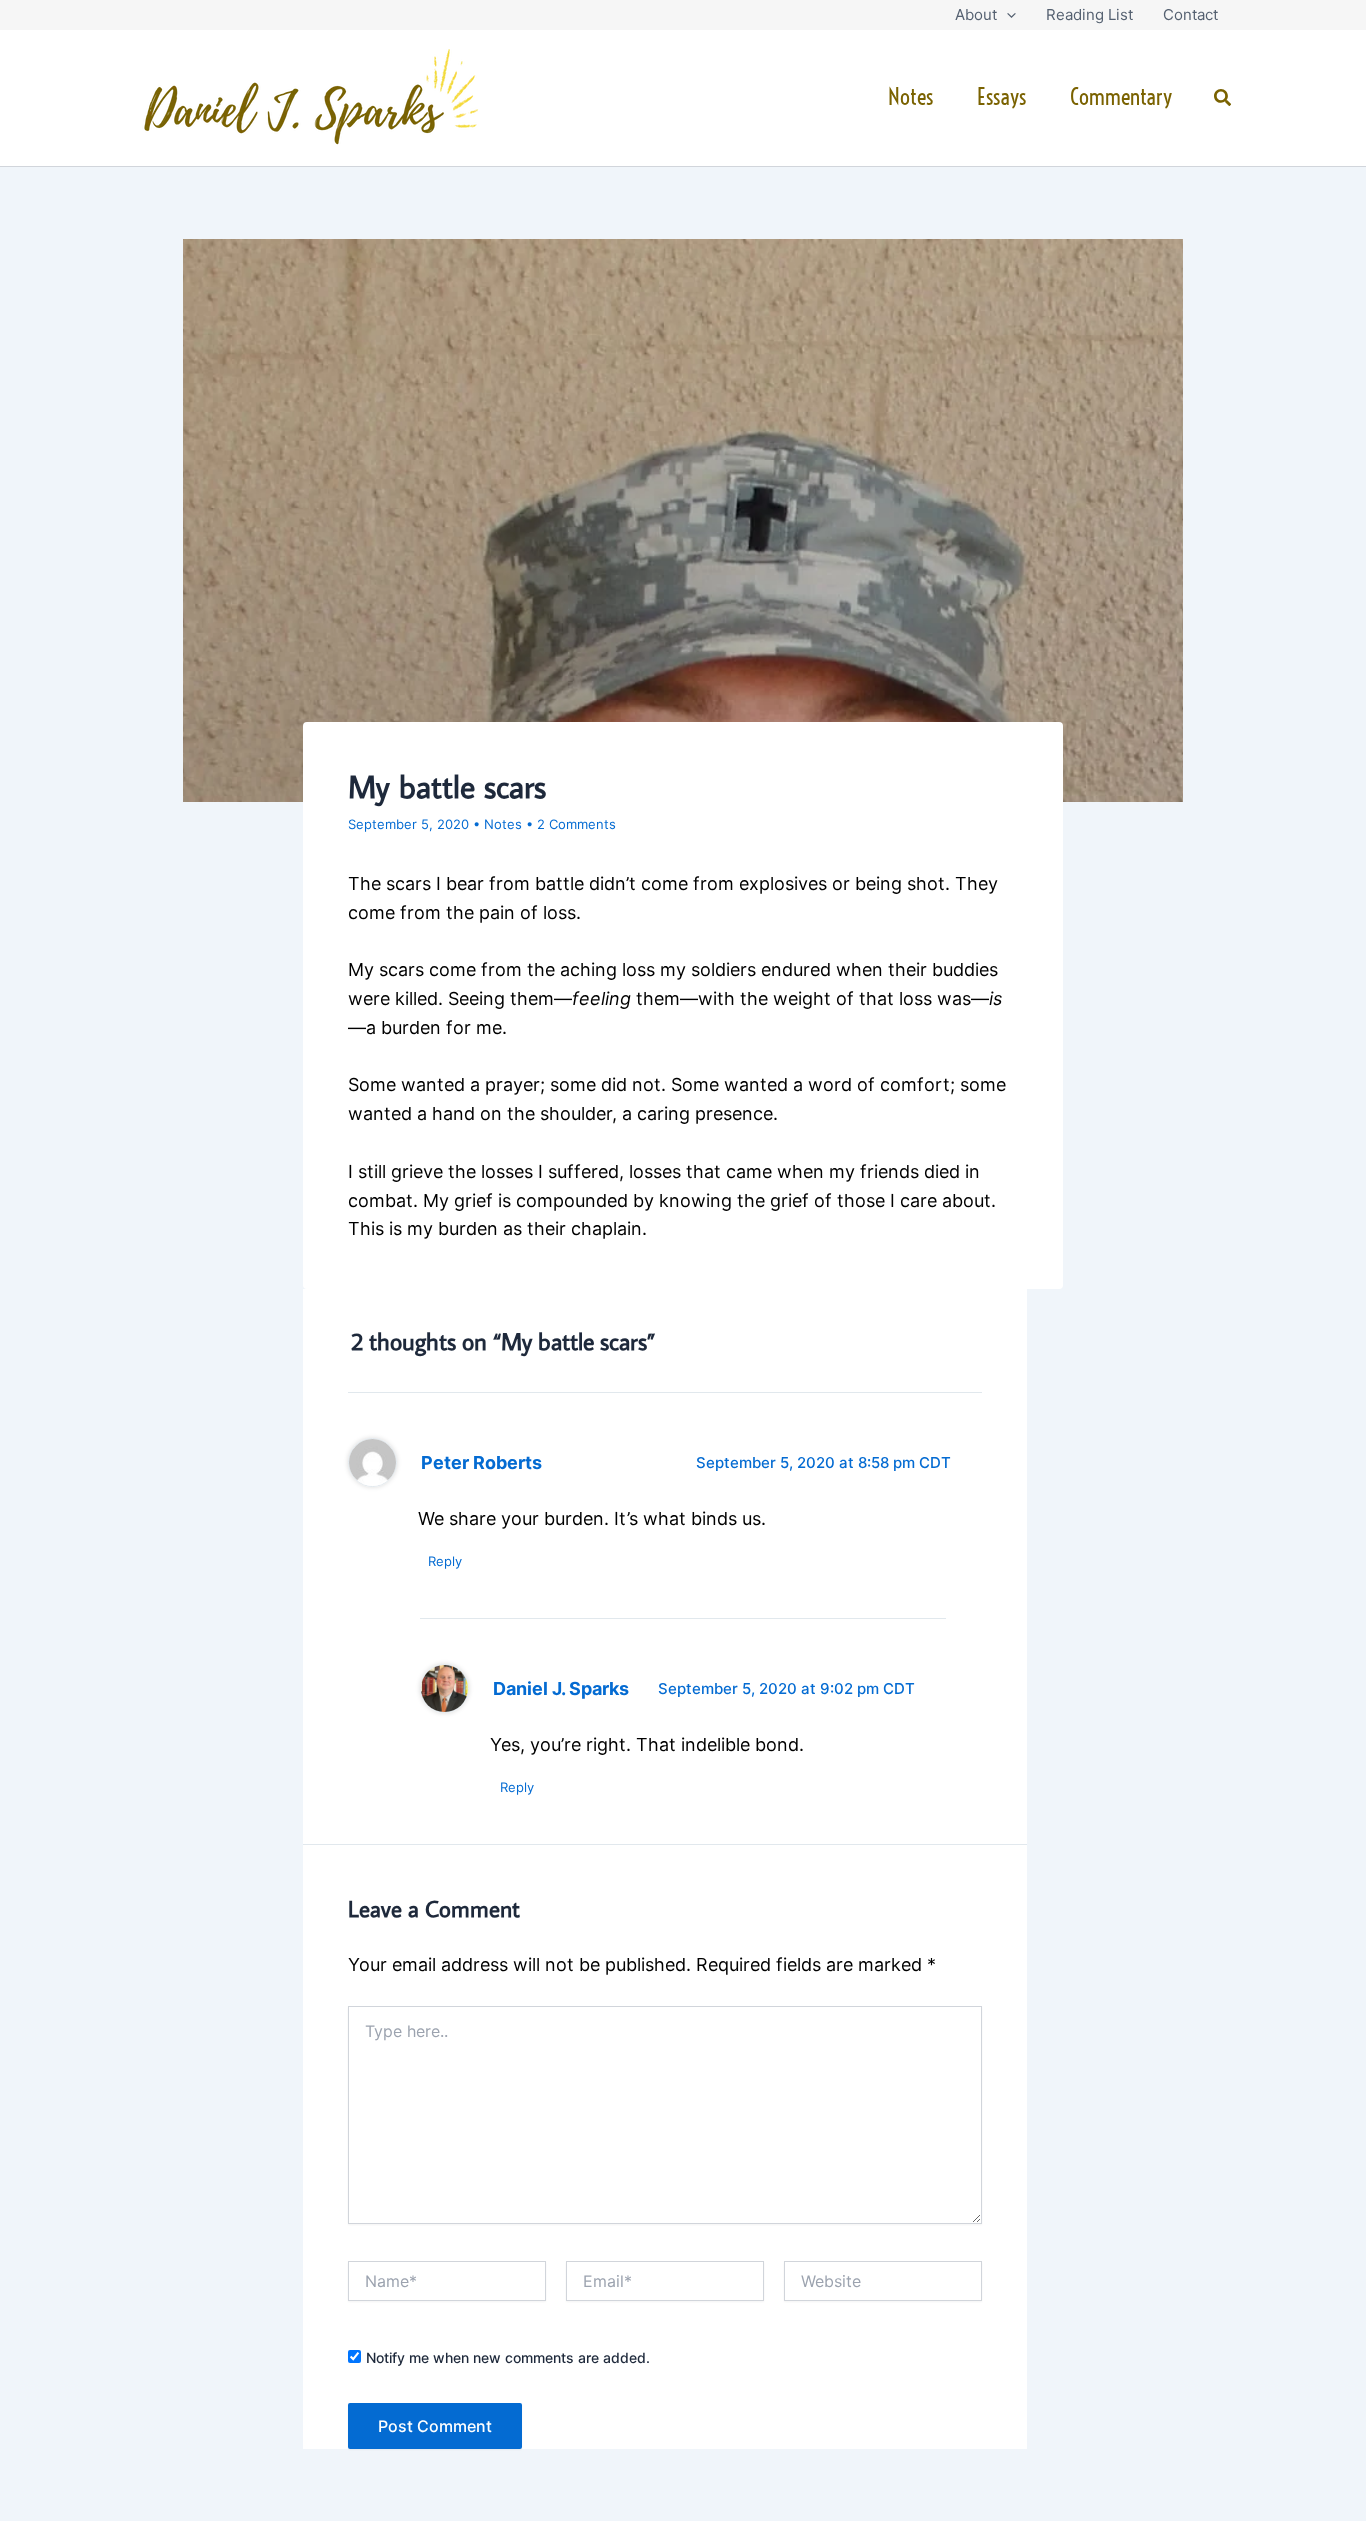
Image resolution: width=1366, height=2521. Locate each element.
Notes (910, 97)
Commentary (1121, 97)
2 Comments (576, 824)
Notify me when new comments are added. (508, 2357)
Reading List (1089, 14)
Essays (1001, 97)
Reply (445, 1561)
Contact (1190, 14)
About (976, 14)
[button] (1006, 15)
